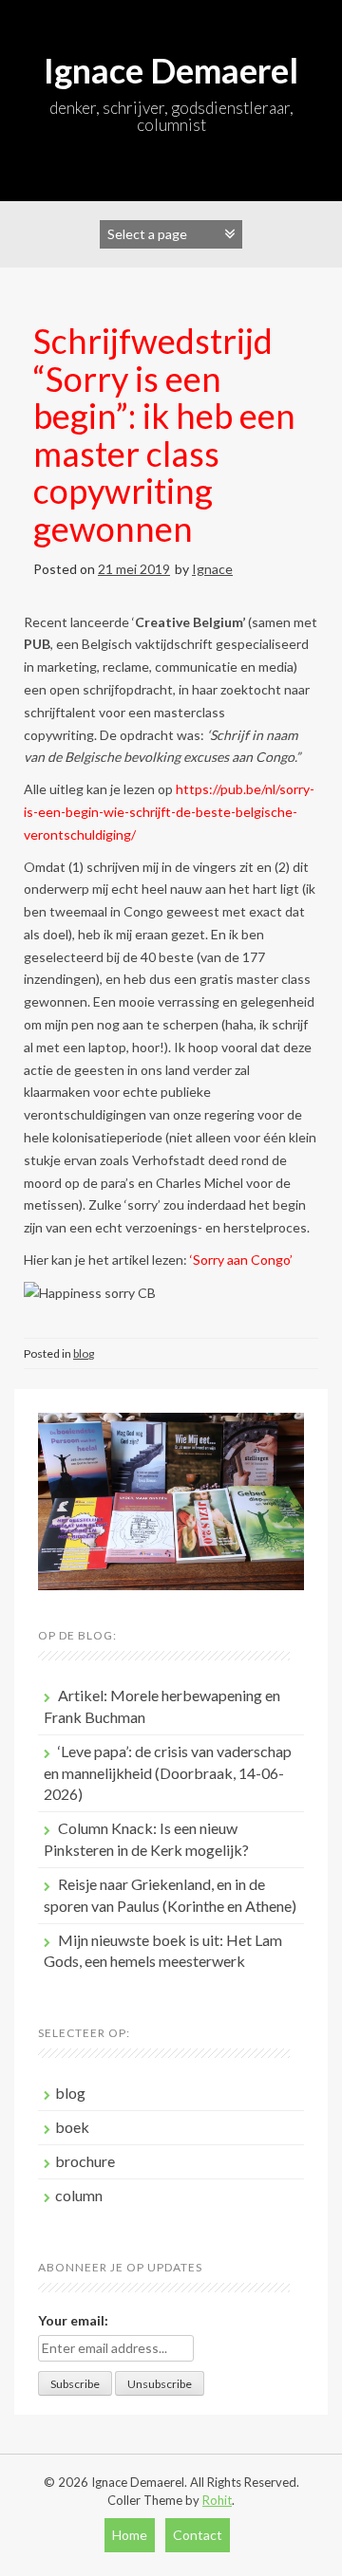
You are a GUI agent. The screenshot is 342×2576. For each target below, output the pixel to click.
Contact (198, 2535)
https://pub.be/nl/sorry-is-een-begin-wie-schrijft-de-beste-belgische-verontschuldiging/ (169, 812)
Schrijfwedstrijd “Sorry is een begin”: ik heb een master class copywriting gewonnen (164, 435)
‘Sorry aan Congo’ (241, 1260)
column (79, 2195)
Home (130, 2535)
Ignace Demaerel (171, 70)
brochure (85, 2161)
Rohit (217, 2500)
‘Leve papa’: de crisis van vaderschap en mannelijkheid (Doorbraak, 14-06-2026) (168, 1773)
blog (84, 1353)
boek (72, 2127)
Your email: (73, 2320)
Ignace (212, 569)
